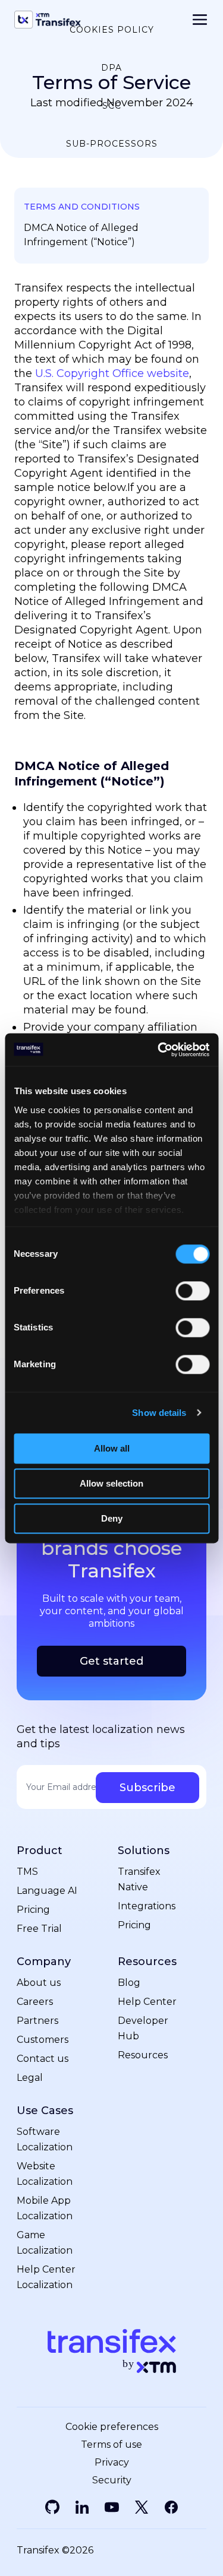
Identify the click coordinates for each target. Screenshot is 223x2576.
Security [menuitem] (112, 2480)
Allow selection (111, 1483)
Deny (112, 1518)
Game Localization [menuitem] (45, 2243)
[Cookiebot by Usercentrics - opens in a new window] (159, 1050)
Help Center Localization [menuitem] (46, 2277)
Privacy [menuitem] (112, 2463)
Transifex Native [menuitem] (139, 1879)
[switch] (192, 1291)
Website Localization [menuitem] (45, 2174)
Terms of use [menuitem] (111, 2445)
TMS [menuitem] (27, 1872)
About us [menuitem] (39, 1983)
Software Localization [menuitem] (45, 2139)
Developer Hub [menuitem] (143, 2028)
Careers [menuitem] (35, 2002)
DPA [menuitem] (111, 68)
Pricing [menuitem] (33, 1910)
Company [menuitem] (44, 1962)
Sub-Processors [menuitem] (112, 144)
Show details (159, 1413)
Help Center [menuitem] (147, 2002)
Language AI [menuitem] (47, 1891)
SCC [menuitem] (112, 106)
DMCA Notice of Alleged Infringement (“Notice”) (81, 235)
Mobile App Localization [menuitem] (45, 2208)
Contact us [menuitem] (43, 2059)
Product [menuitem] (40, 1851)
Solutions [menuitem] (144, 1851)
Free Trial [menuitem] (39, 1929)
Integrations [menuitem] (147, 1906)
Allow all (112, 1448)
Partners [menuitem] (37, 2021)
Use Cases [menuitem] (45, 2111)
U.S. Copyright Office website (112, 373)
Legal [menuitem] (30, 2078)
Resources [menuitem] (147, 1962)
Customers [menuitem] (43, 2040)
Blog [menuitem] (129, 1983)
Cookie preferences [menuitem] (112, 2427)
